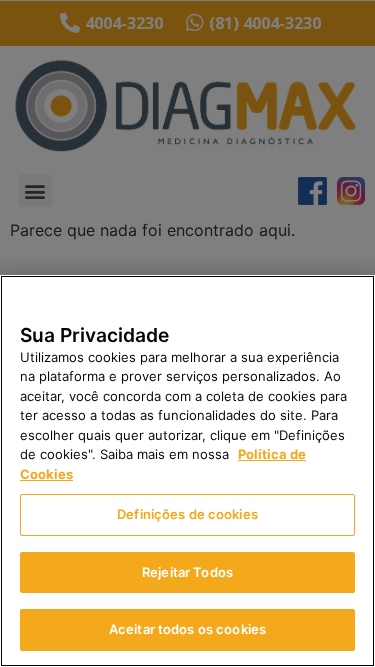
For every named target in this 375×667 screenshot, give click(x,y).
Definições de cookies (187, 514)
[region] (187, 471)
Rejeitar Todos (187, 572)
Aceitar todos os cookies (187, 629)
